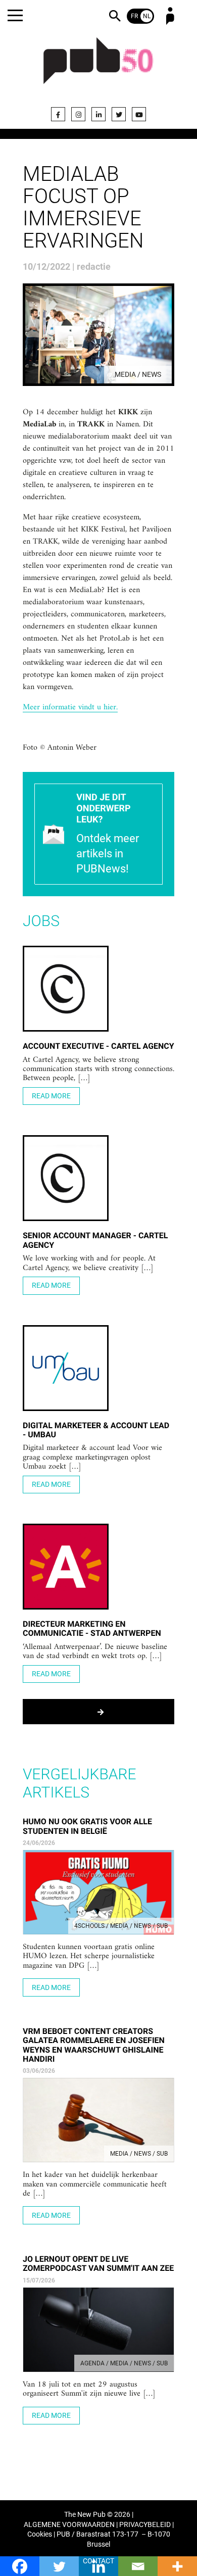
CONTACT (98, 2561)
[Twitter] (119, 114)
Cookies (40, 2534)
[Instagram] (78, 114)
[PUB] (98, 67)
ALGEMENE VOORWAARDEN (69, 2525)
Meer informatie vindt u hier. (70, 708)
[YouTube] (139, 114)
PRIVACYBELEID (145, 2525)
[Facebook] (58, 114)
